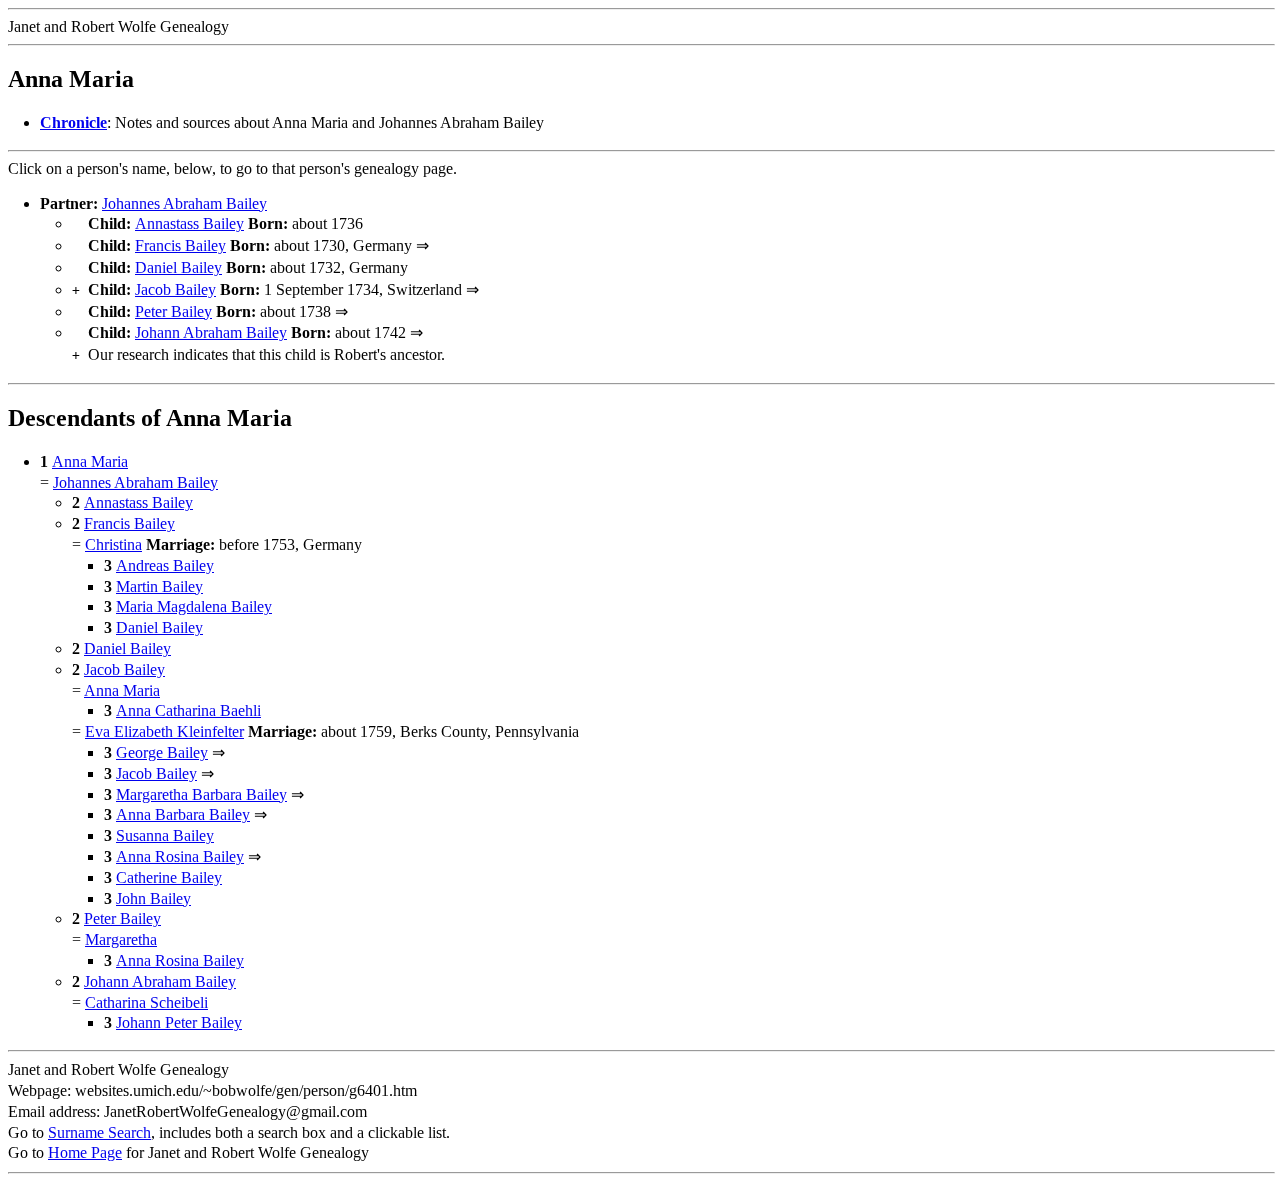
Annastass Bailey (189, 223)
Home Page (85, 1152)
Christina (113, 544)
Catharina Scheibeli (146, 1002)
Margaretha (121, 939)
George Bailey (162, 752)
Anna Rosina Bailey (180, 856)
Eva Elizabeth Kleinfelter (164, 731)
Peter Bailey (173, 311)
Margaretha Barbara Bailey (201, 794)
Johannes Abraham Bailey (184, 203)
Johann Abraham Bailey (211, 332)
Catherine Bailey (169, 877)
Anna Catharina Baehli (188, 710)
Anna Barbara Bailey (183, 814)
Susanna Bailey (165, 835)
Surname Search (99, 1132)
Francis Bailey (180, 245)
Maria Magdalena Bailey (194, 606)
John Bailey (153, 898)
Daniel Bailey (178, 267)
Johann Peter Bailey (179, 1022)
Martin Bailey (159, 586)
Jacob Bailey (175, 289)
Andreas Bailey (165, 565)
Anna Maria (90, 461)
